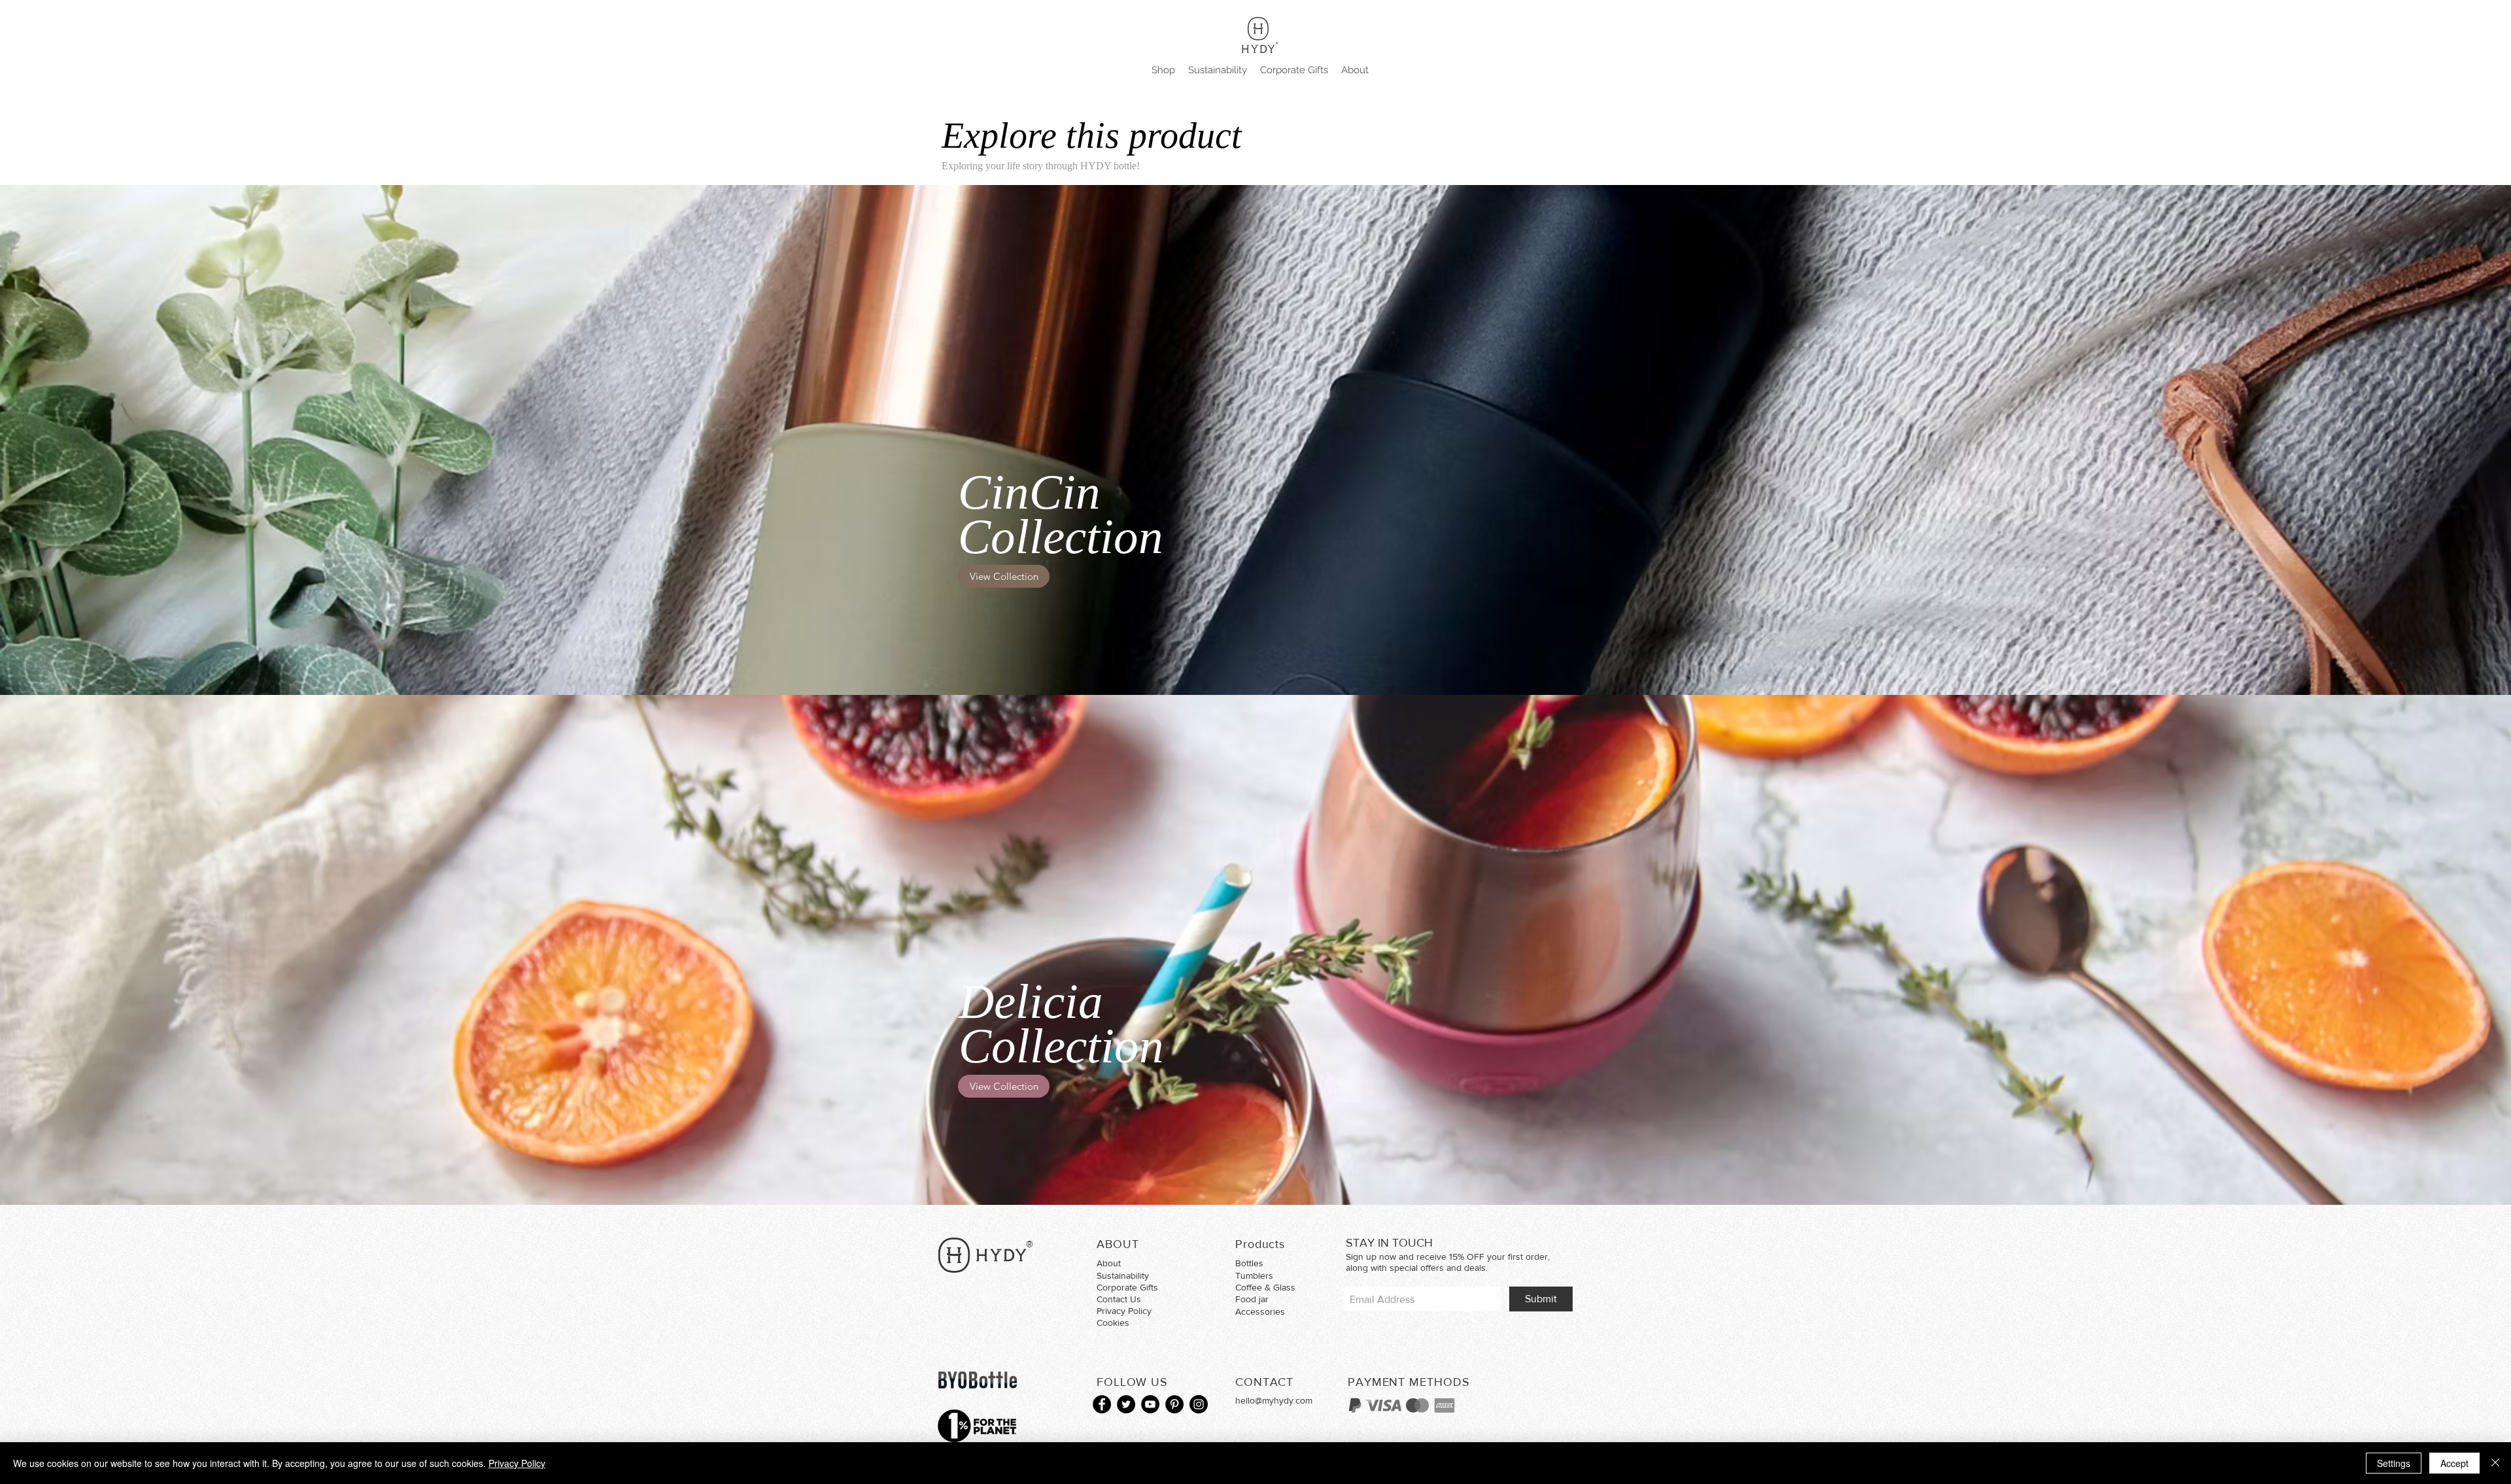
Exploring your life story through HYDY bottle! (1041, 166)
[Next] (2440, 950)
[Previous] (71, 950)
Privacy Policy (517, 1463)
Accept (2454, 1463)
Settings (2394, 1463)
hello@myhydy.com (1274, 1400)
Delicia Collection (1061, 1023)
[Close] (2495, 1463)
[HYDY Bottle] (1102, 1404)
